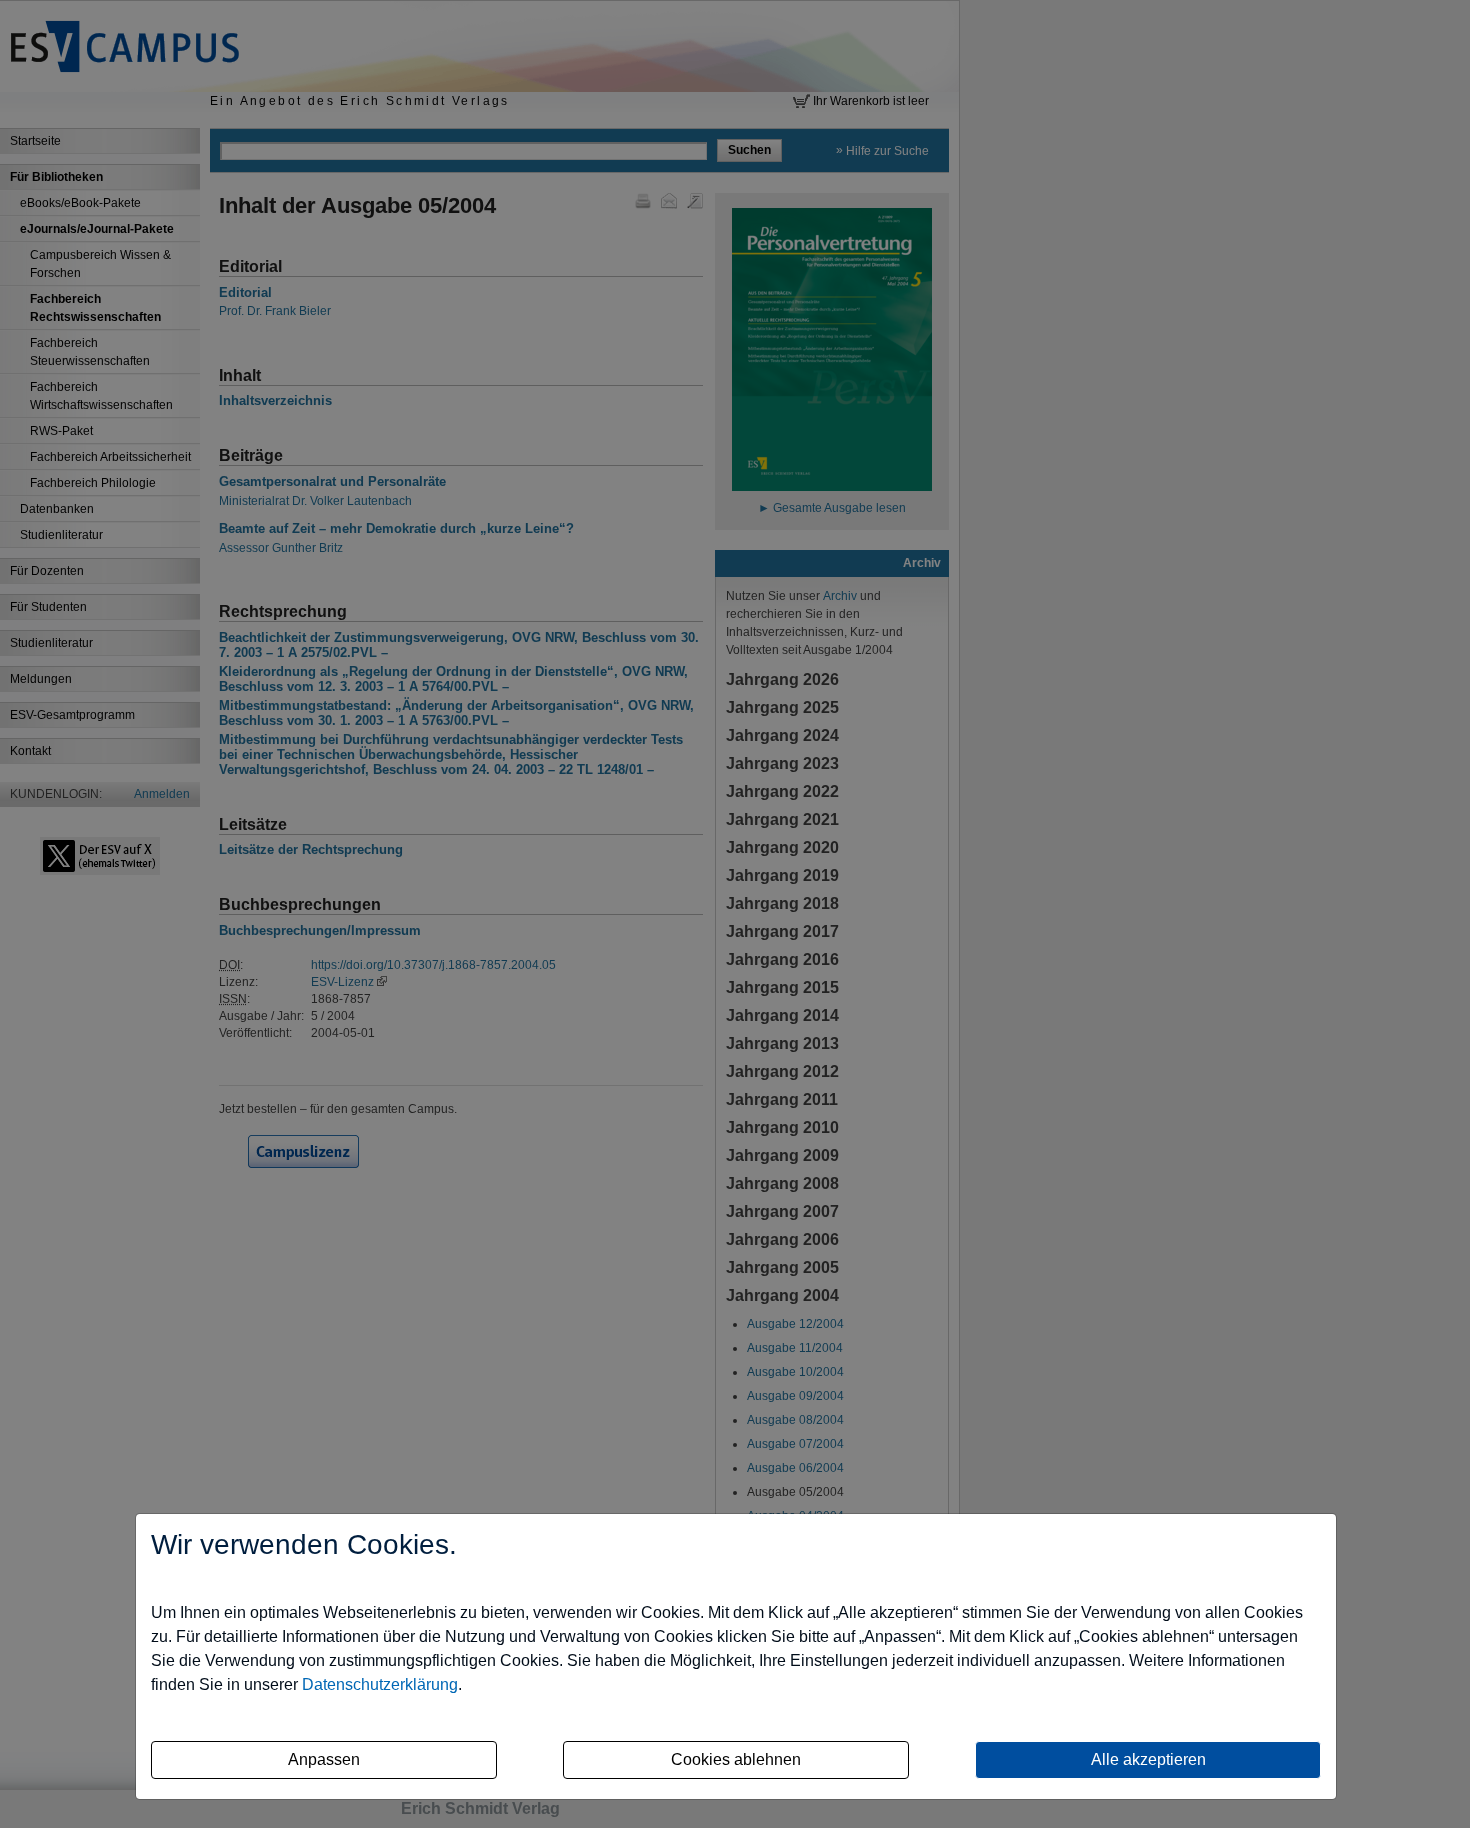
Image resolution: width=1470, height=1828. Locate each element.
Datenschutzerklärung (380, 1684)
